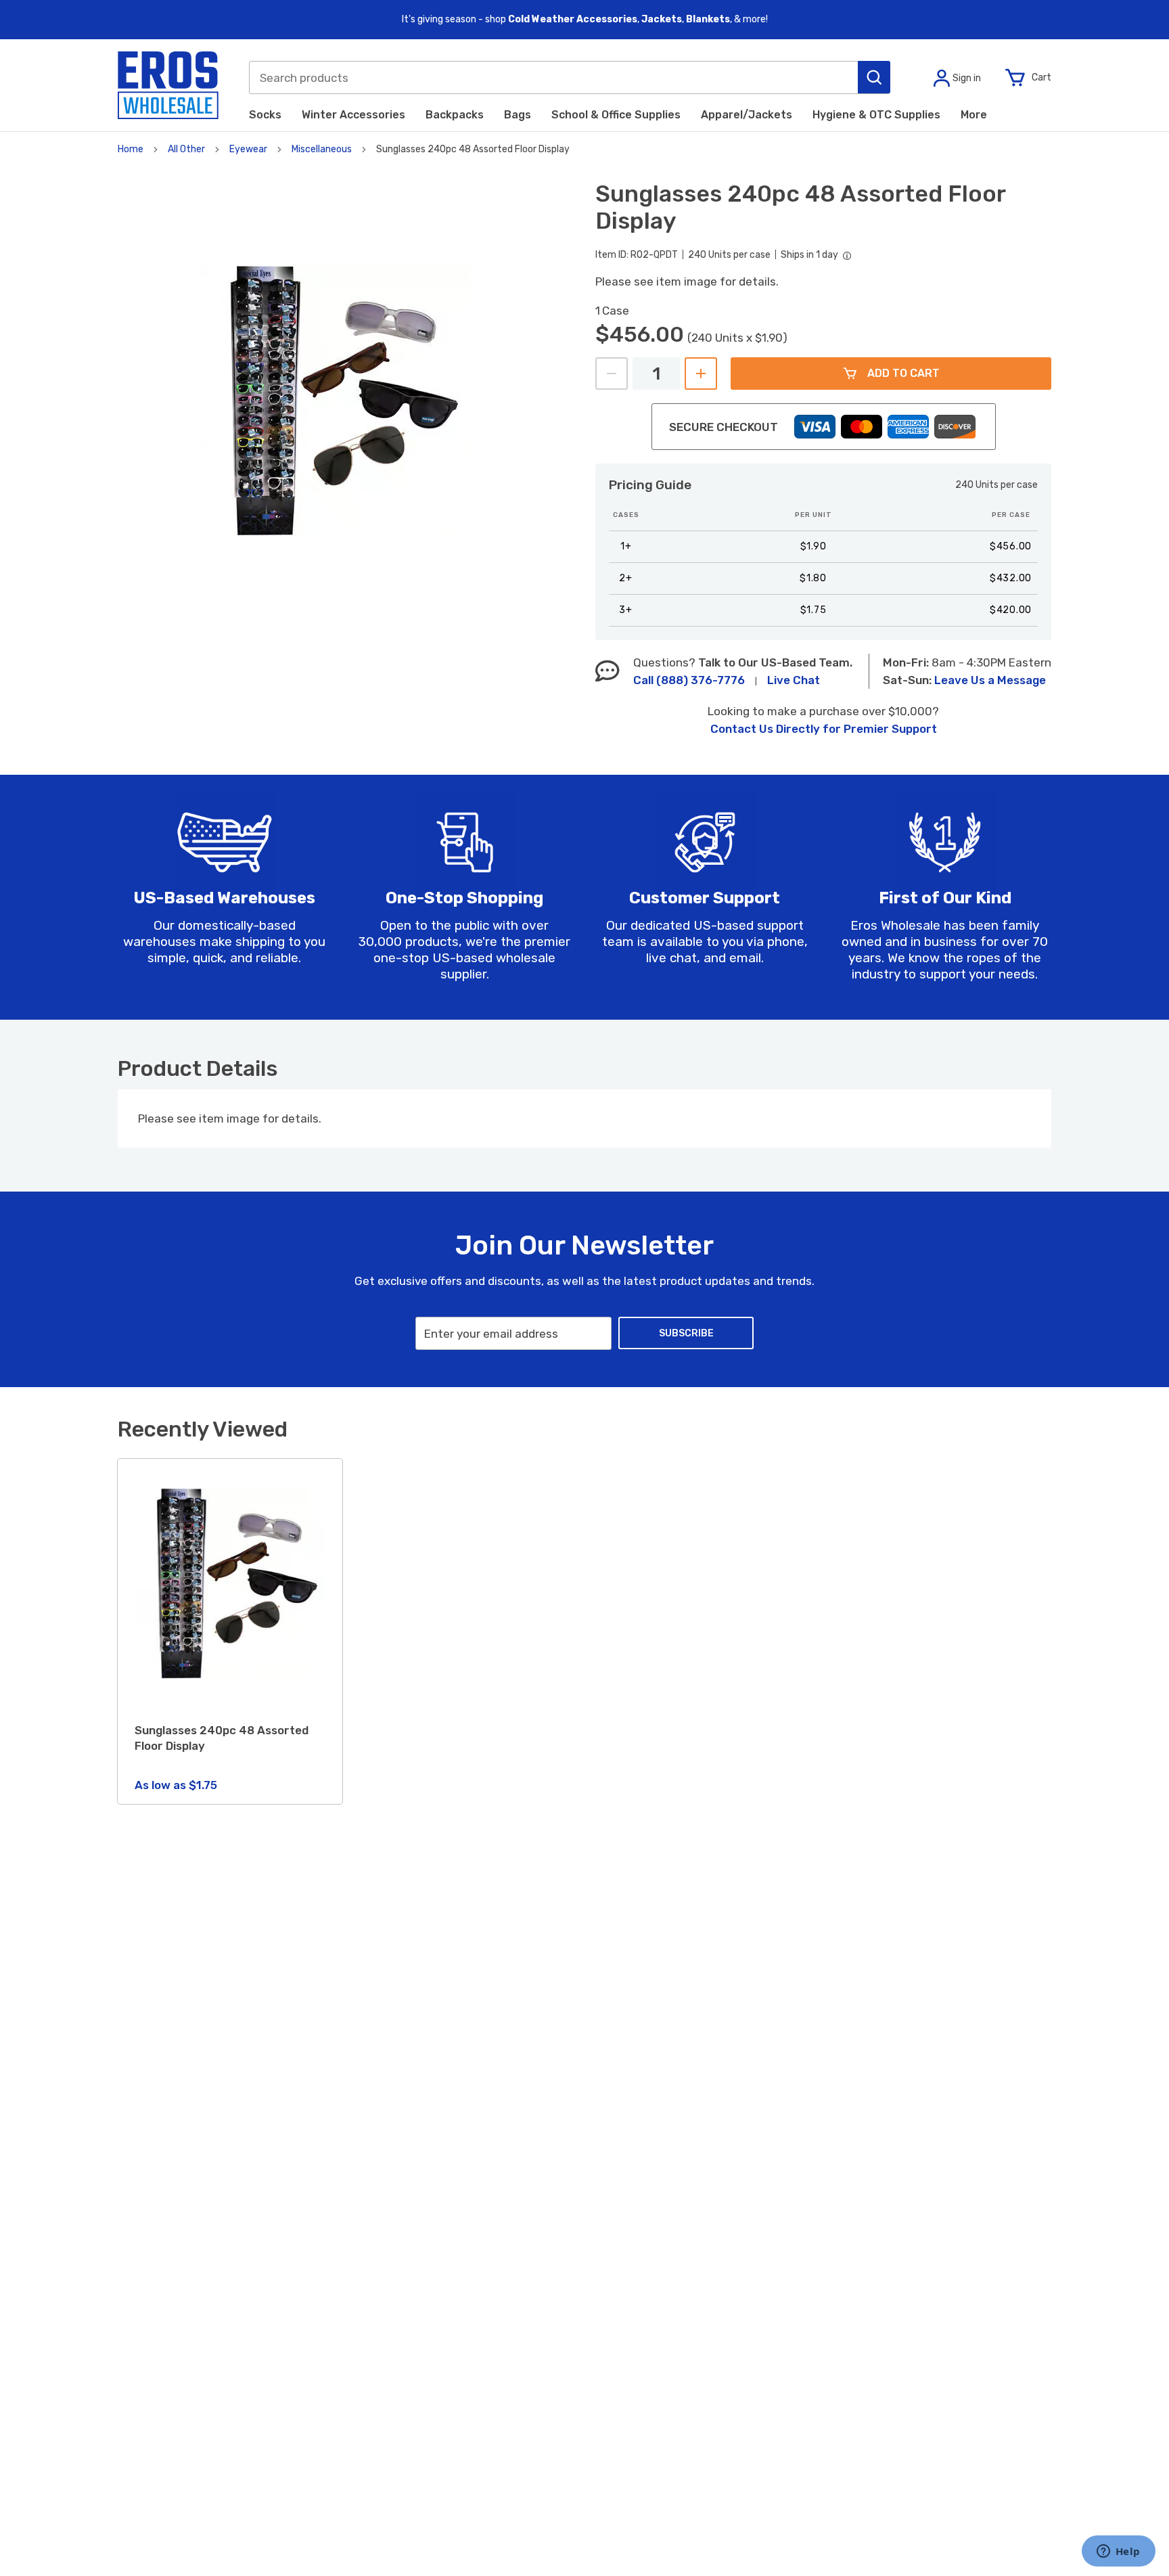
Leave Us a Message (990, 680)
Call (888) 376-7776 (689, 680)
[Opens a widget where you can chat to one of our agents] (1118, 2552)
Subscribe (686, 1333)
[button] (874, 77)
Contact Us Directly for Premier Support (824, 729)
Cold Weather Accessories (573, 19)
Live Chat (794, 680)
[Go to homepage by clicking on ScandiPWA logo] (168, 85)
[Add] (701, 374)
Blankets (708, 19)
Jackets (662, 19)
